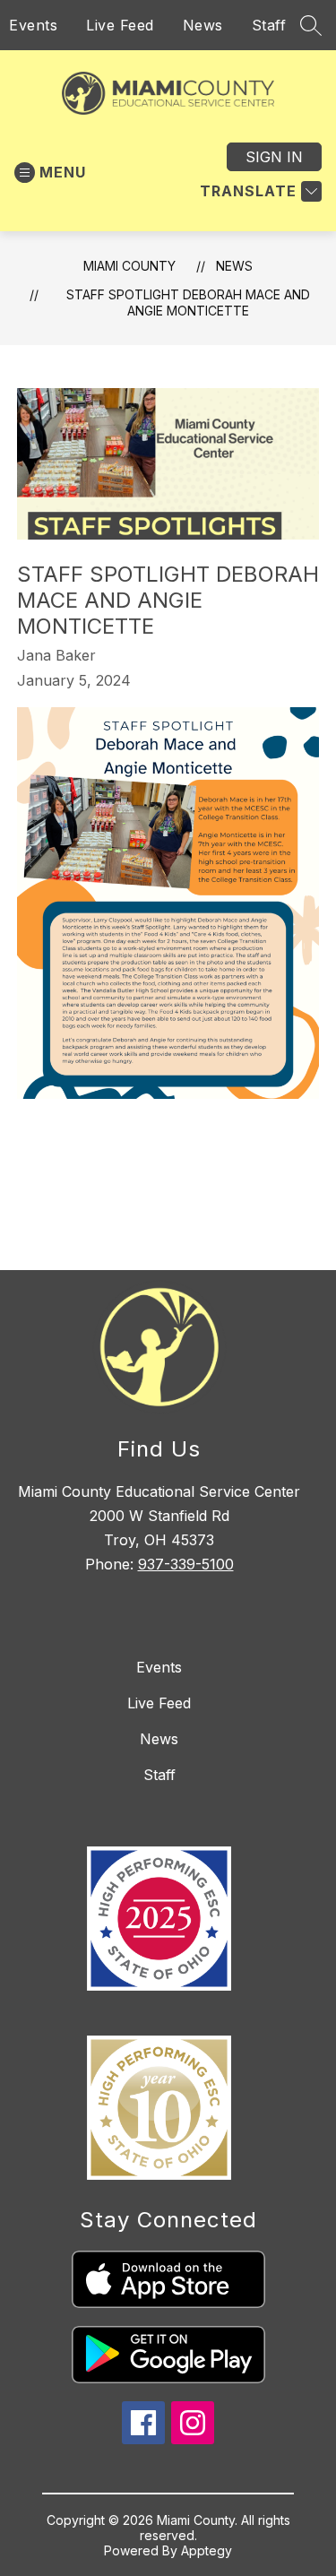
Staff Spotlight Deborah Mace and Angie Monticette (188, 303)
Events (33, 25)
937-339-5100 (186, 1564)
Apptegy (207, 2550)
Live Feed (120, 25)
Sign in (274, 157)
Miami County (129, 266)
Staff (269, 25)
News (203, 25)
